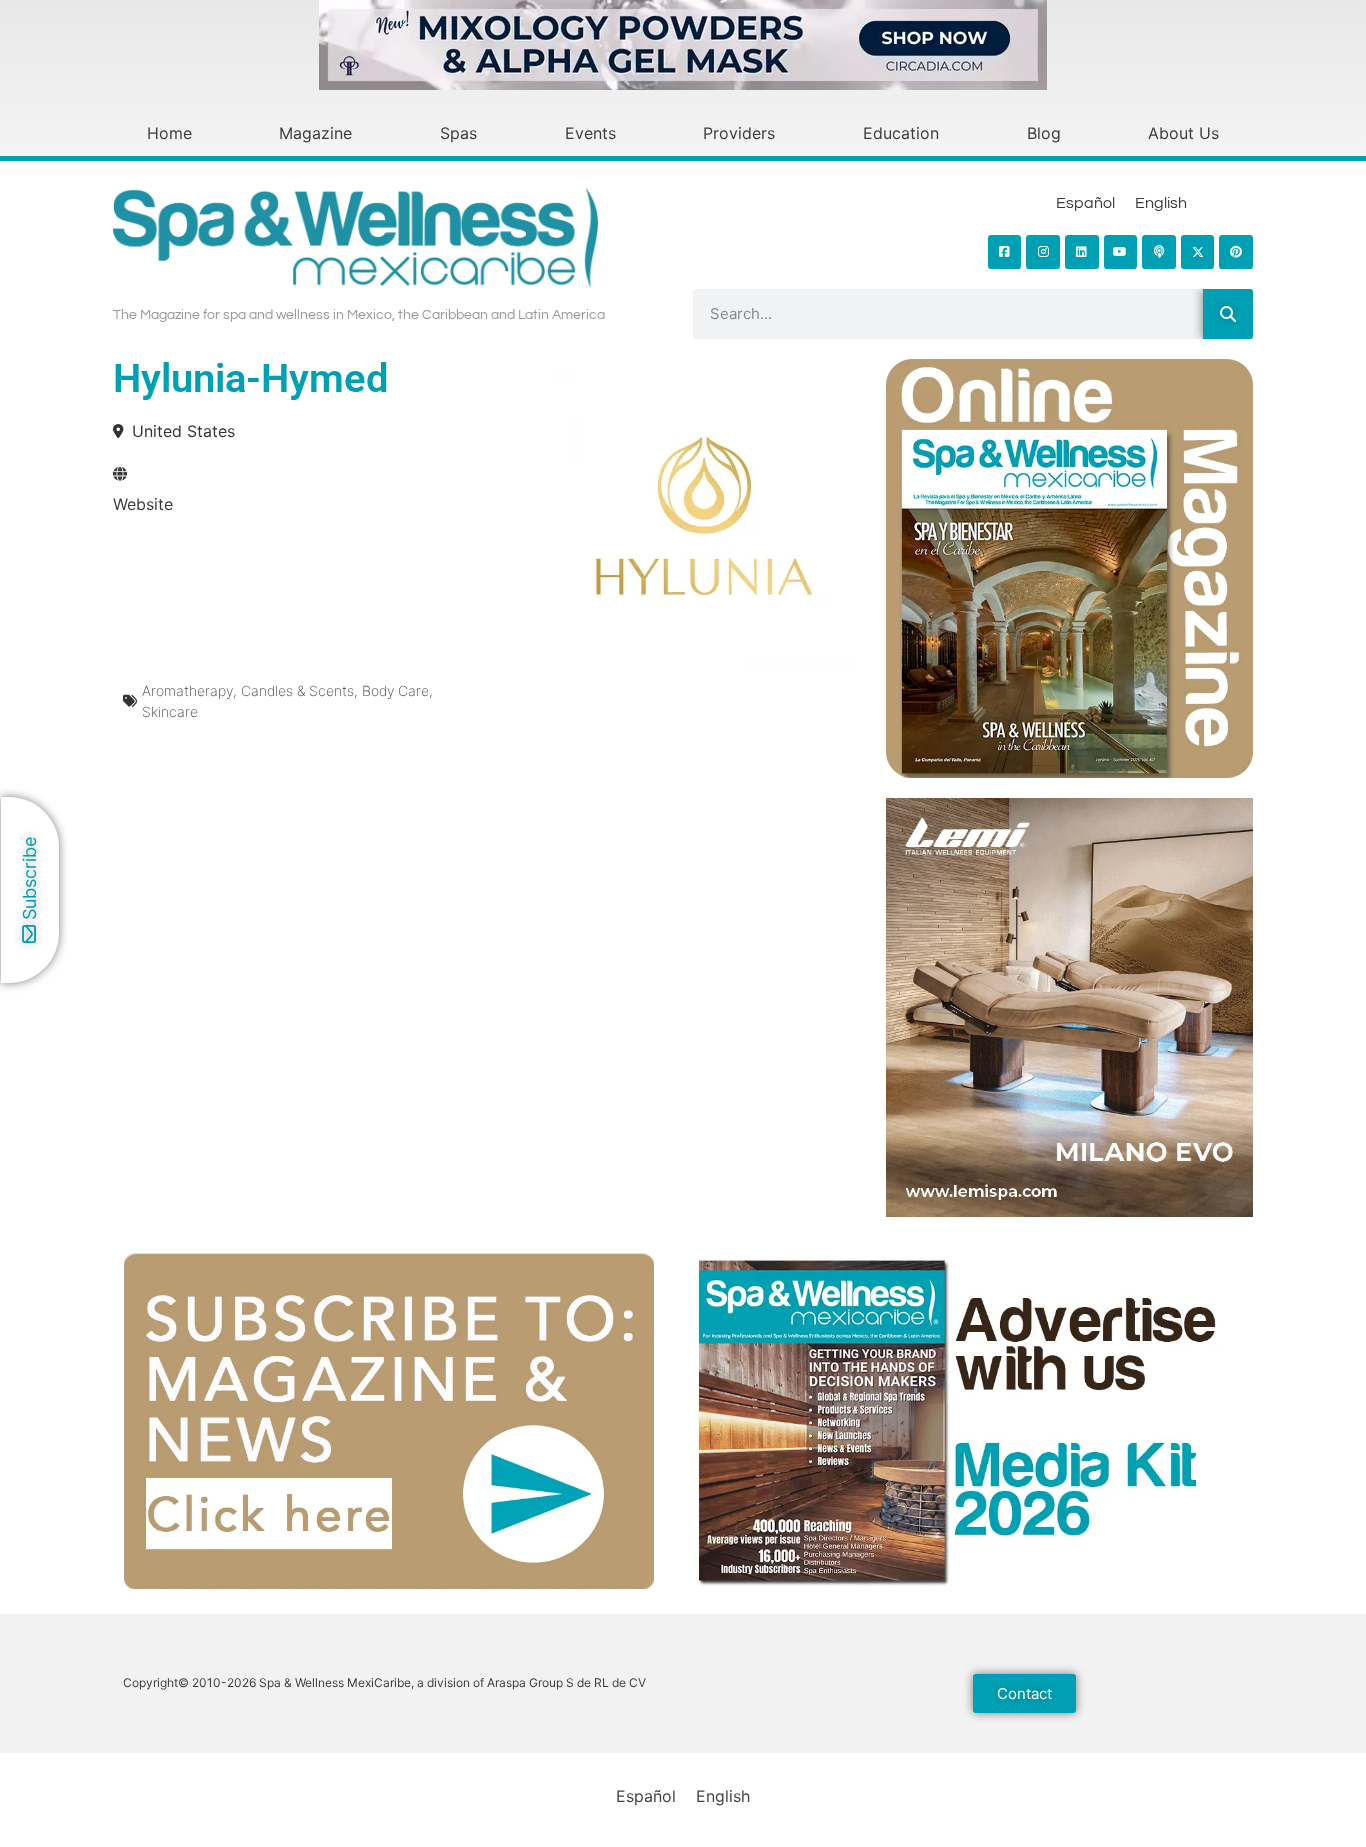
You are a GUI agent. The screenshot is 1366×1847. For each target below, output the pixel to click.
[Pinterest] (1236, 252)
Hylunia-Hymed (251, 378)
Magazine (315, 133)
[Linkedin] (1082, 252)
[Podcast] (1159, 252)
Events (590, 133)
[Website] (120, 474)
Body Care (395, 690)
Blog (1044, 133)
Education (901, 133)
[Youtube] (1121, 252)
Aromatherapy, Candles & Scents (248, 690)
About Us (1183, 133)
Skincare (170, 711)
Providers (739, 133)
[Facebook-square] (1005, 252)
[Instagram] (1043, 252)
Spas (458, 133)
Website (143, 504)
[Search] (1228, 314)
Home (169, 133)
